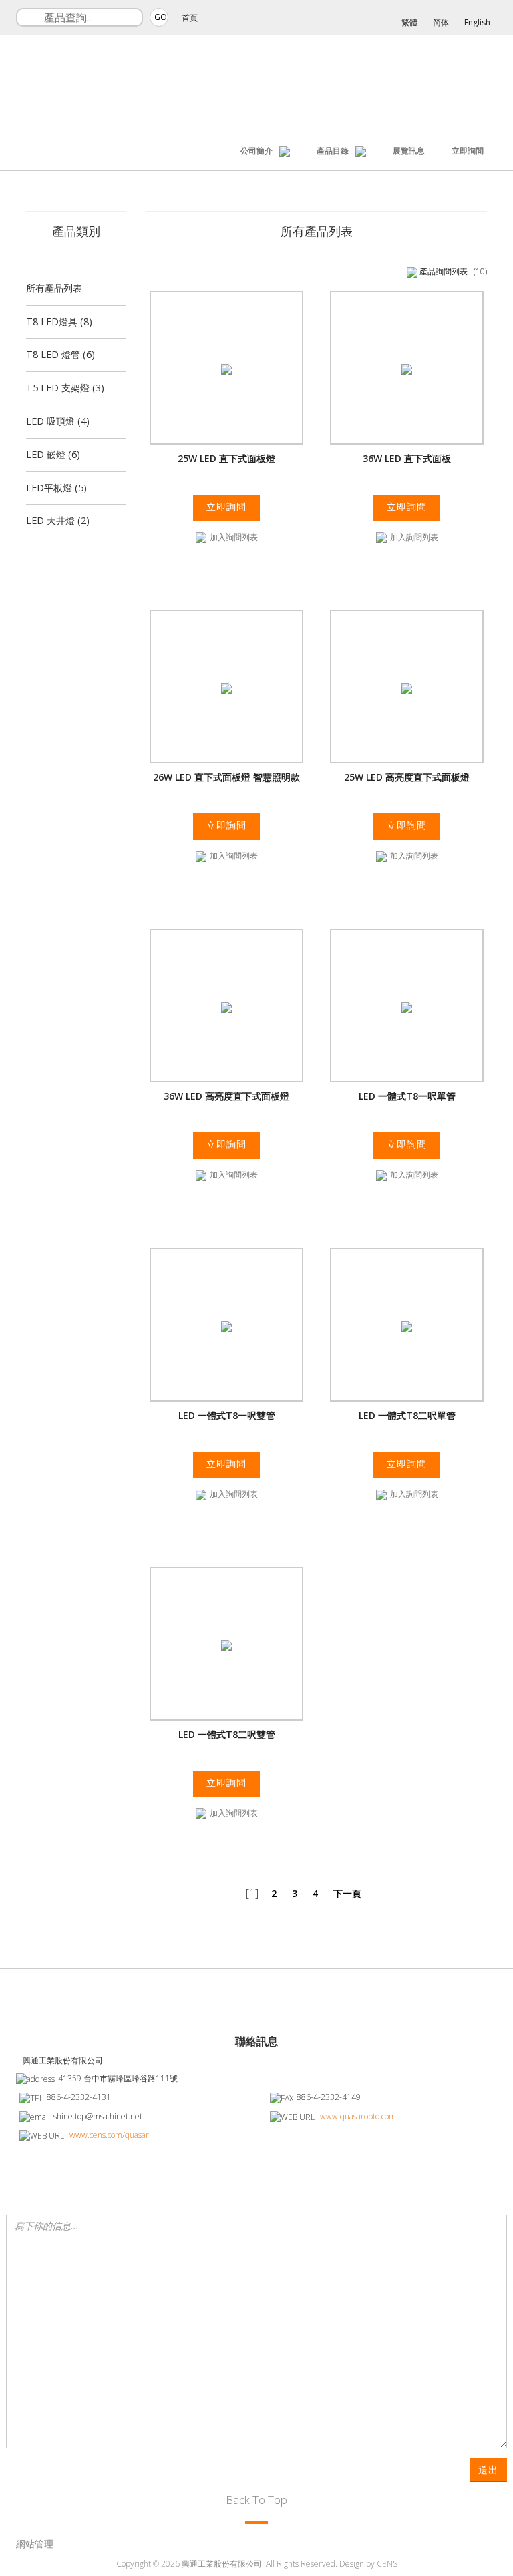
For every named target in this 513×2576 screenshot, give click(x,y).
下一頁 (347, 1893)
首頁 (190, 18)
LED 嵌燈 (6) (53, 454)
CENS (387, 2564)
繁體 (409, 22)
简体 (441, 22)
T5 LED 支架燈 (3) (65, 388)
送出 (488, 2470)
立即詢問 (468, 151)
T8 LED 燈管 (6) (60, 354)
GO (161, 17)
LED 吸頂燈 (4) (58, 421)
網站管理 (35, 2544)
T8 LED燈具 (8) (59, 321)
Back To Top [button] (256, 2500)
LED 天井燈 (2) (58, 520)
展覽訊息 (409, 151)
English (477, 22)
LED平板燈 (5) (56, 488)
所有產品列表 (54, 288)
